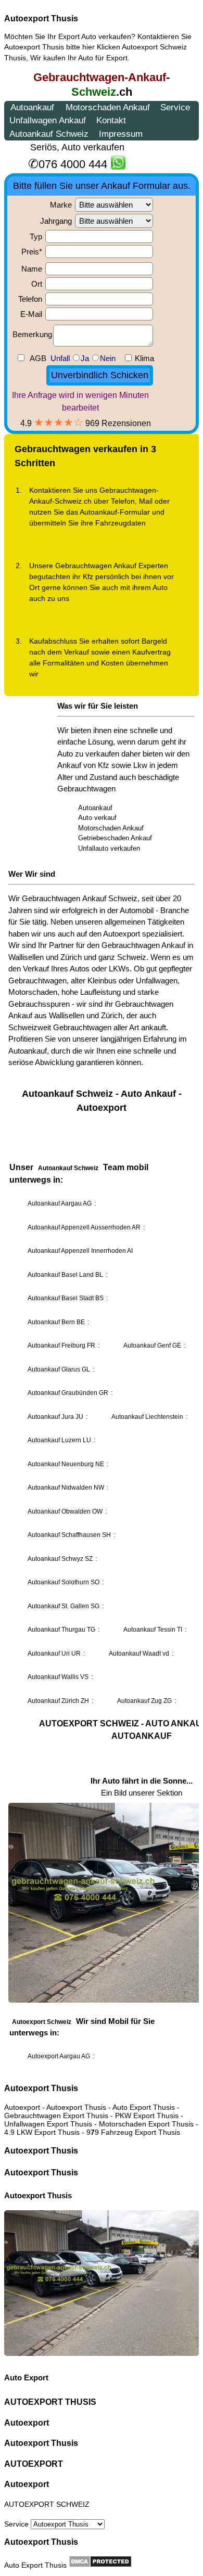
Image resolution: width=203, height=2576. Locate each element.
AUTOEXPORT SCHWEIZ (47, 2504)
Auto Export (26, 2378)
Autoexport (27, 2423)
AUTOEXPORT (34, 2464)
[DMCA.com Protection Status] (100, 2561)
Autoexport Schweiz (154, 47)
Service (17, 2524)
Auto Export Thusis (35, 2565)
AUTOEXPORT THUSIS (50, 2402)
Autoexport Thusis (41, 18)
